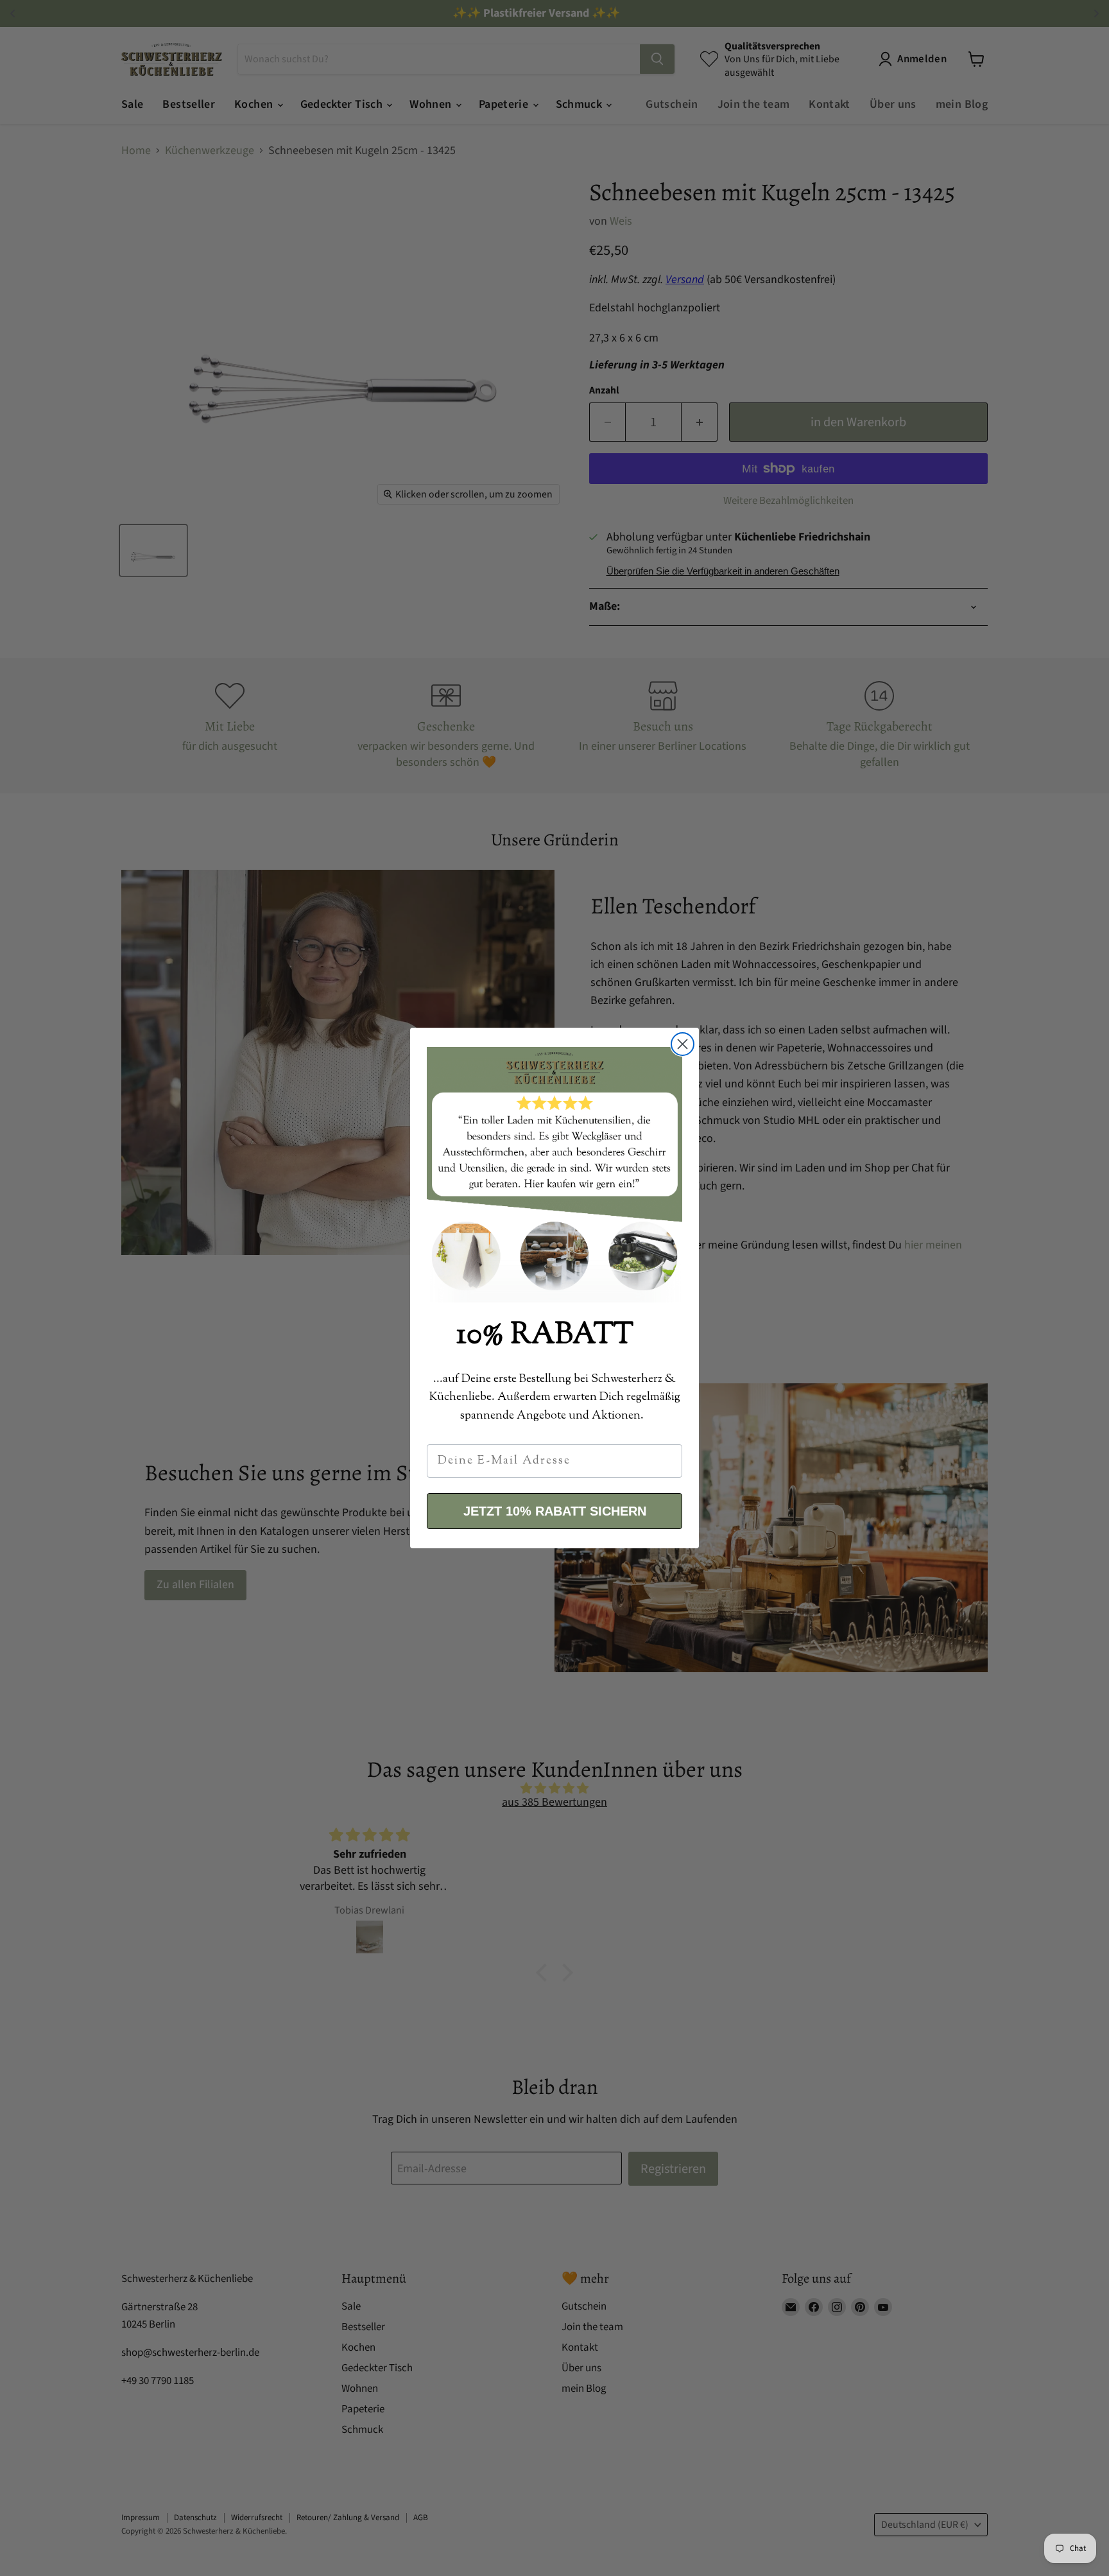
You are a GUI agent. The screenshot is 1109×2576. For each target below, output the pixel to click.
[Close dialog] (683, 1044)
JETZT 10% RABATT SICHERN (555, 1511)
